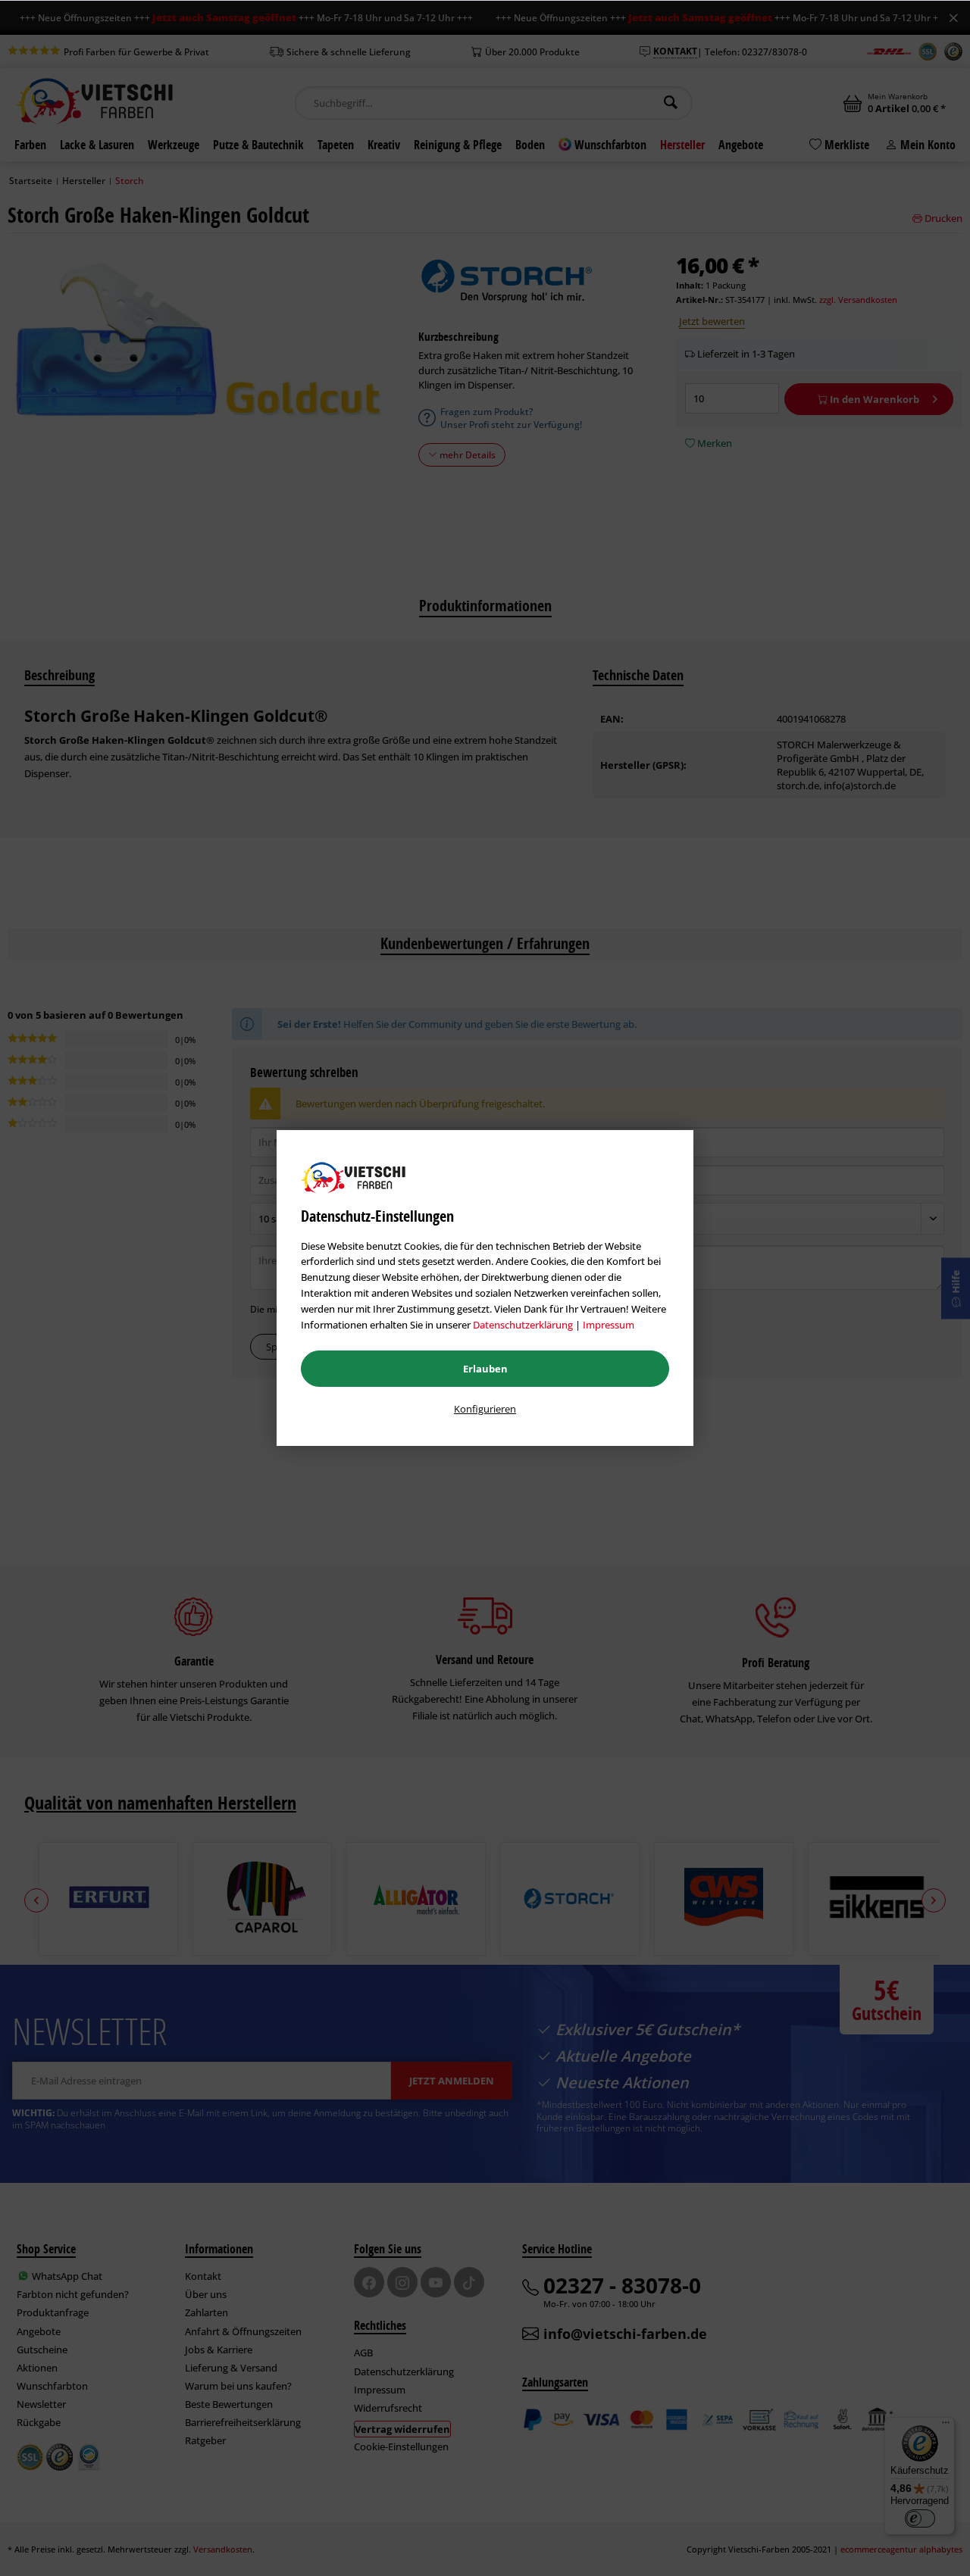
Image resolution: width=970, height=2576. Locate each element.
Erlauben (485, 1369)
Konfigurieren (485, 1409)
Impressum (609, 1325)
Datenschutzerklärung (523, 1325)
